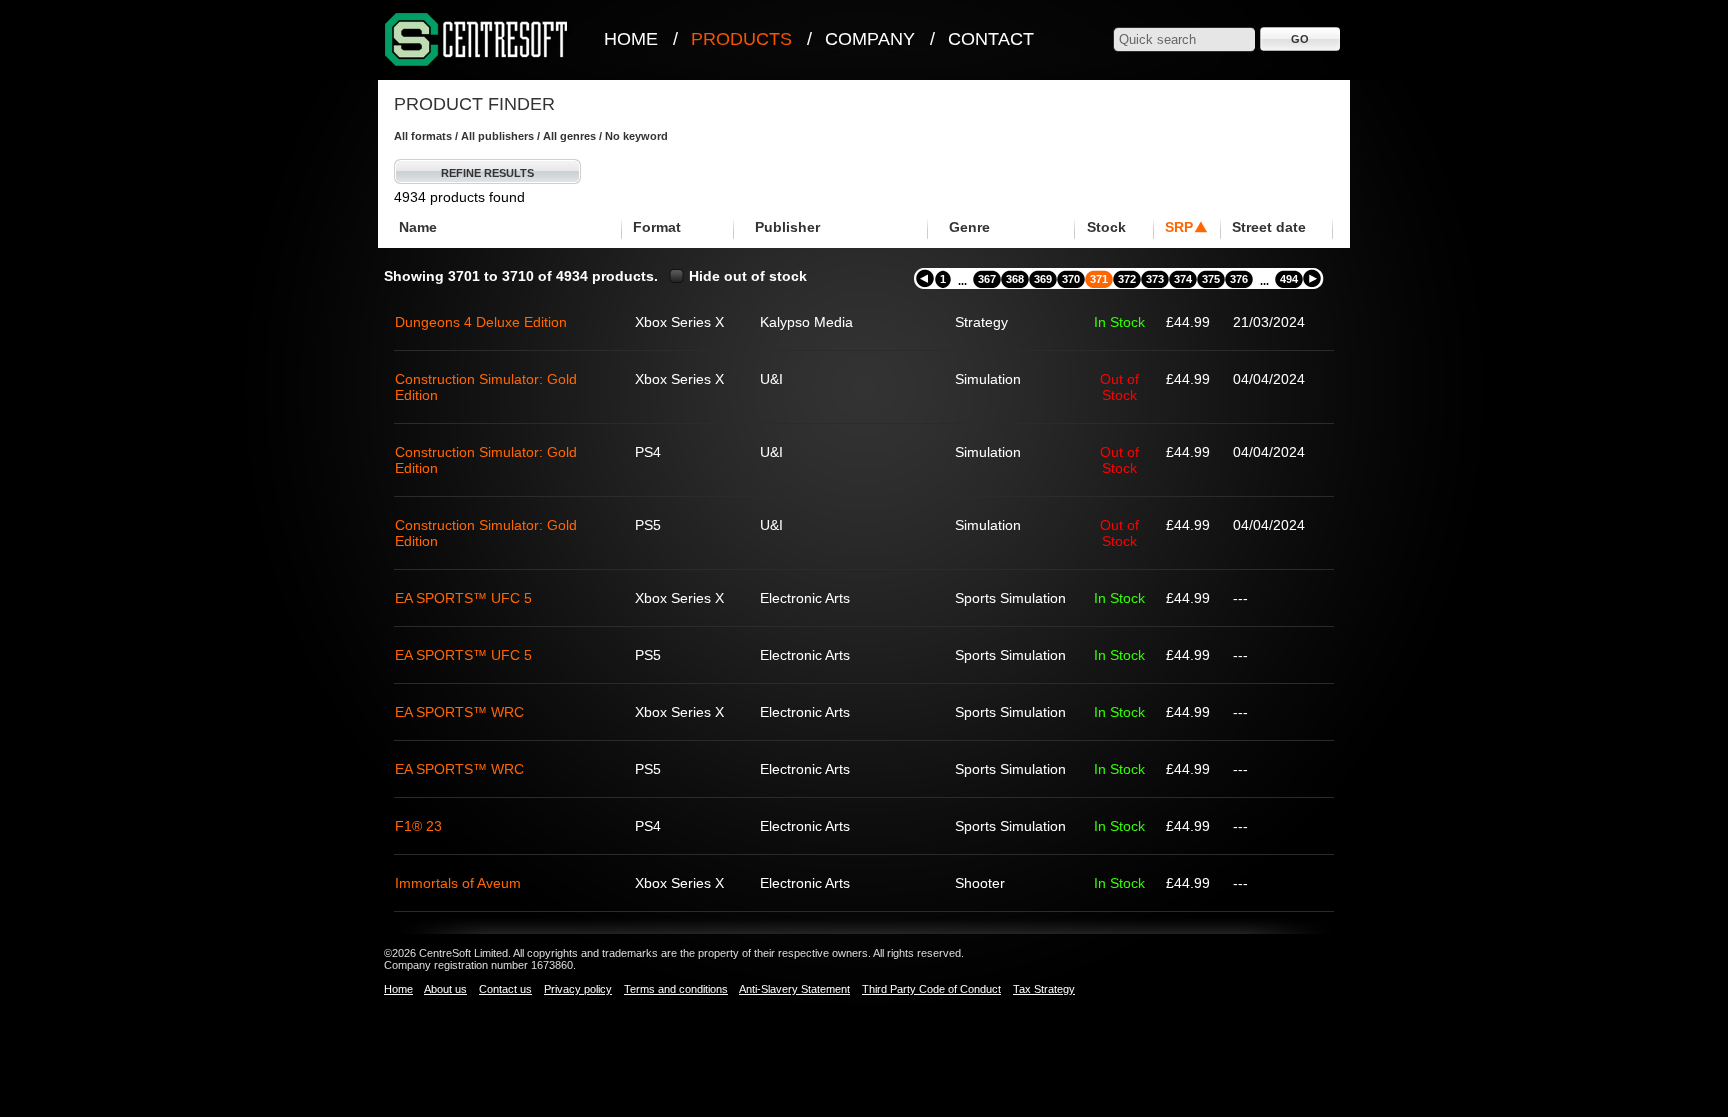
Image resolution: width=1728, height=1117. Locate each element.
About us (445, 989)
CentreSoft (477, 40)
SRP (1179, 227)
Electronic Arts (805, 598)
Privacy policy (578, 989)
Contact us (505, 989)
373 (1155, 279)
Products (741, 39)
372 (1127, 279)
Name (418, 227)
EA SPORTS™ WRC (459, 712)
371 (1099, 279)
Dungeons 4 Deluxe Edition (481, 322)
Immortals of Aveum (458, 883)
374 (1183, 279)
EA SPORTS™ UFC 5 (463, 598)
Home (631, 39)
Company (870, 39)
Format (657, 227)
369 (1043, 279)
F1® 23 (418, 826)
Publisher (787, 227)
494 (1289, 279)
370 (1071, 279)
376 (1239, 279)
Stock (1106, 227)
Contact (991, 39)
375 (1211, 279)
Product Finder (474, 104)
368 (1015, 279)
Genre (969, 227)
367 (987, 279)
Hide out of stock (748, 276)
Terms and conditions (676, 989)
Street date (1269, 227)
